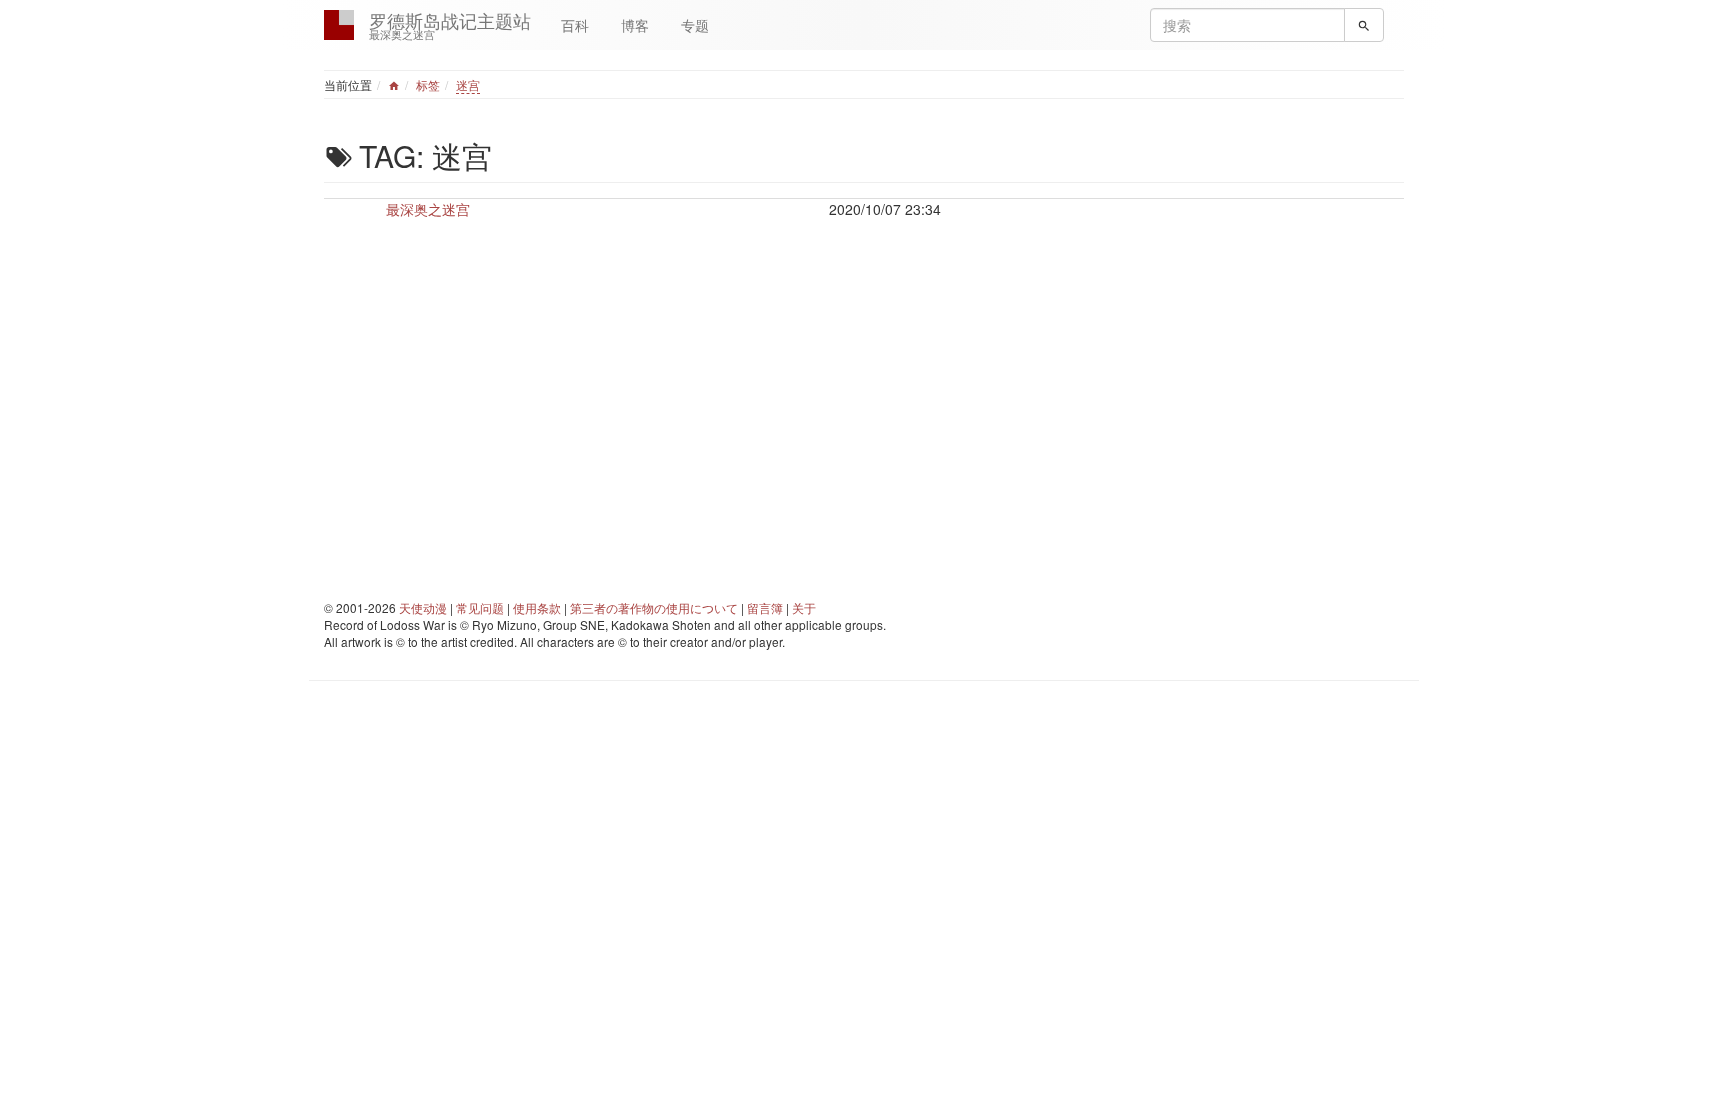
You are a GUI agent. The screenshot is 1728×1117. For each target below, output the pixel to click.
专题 (695, 25)
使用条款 (537, 607)
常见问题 (480, 607)
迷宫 (468, 84)
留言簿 (765, 607)
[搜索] (1364, 25)
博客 (635, 25)
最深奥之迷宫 (428, 209)
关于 (804, 607)
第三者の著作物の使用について (654, 607)
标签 (428, 84)
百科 (575, 25)
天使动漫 (423, 607)
